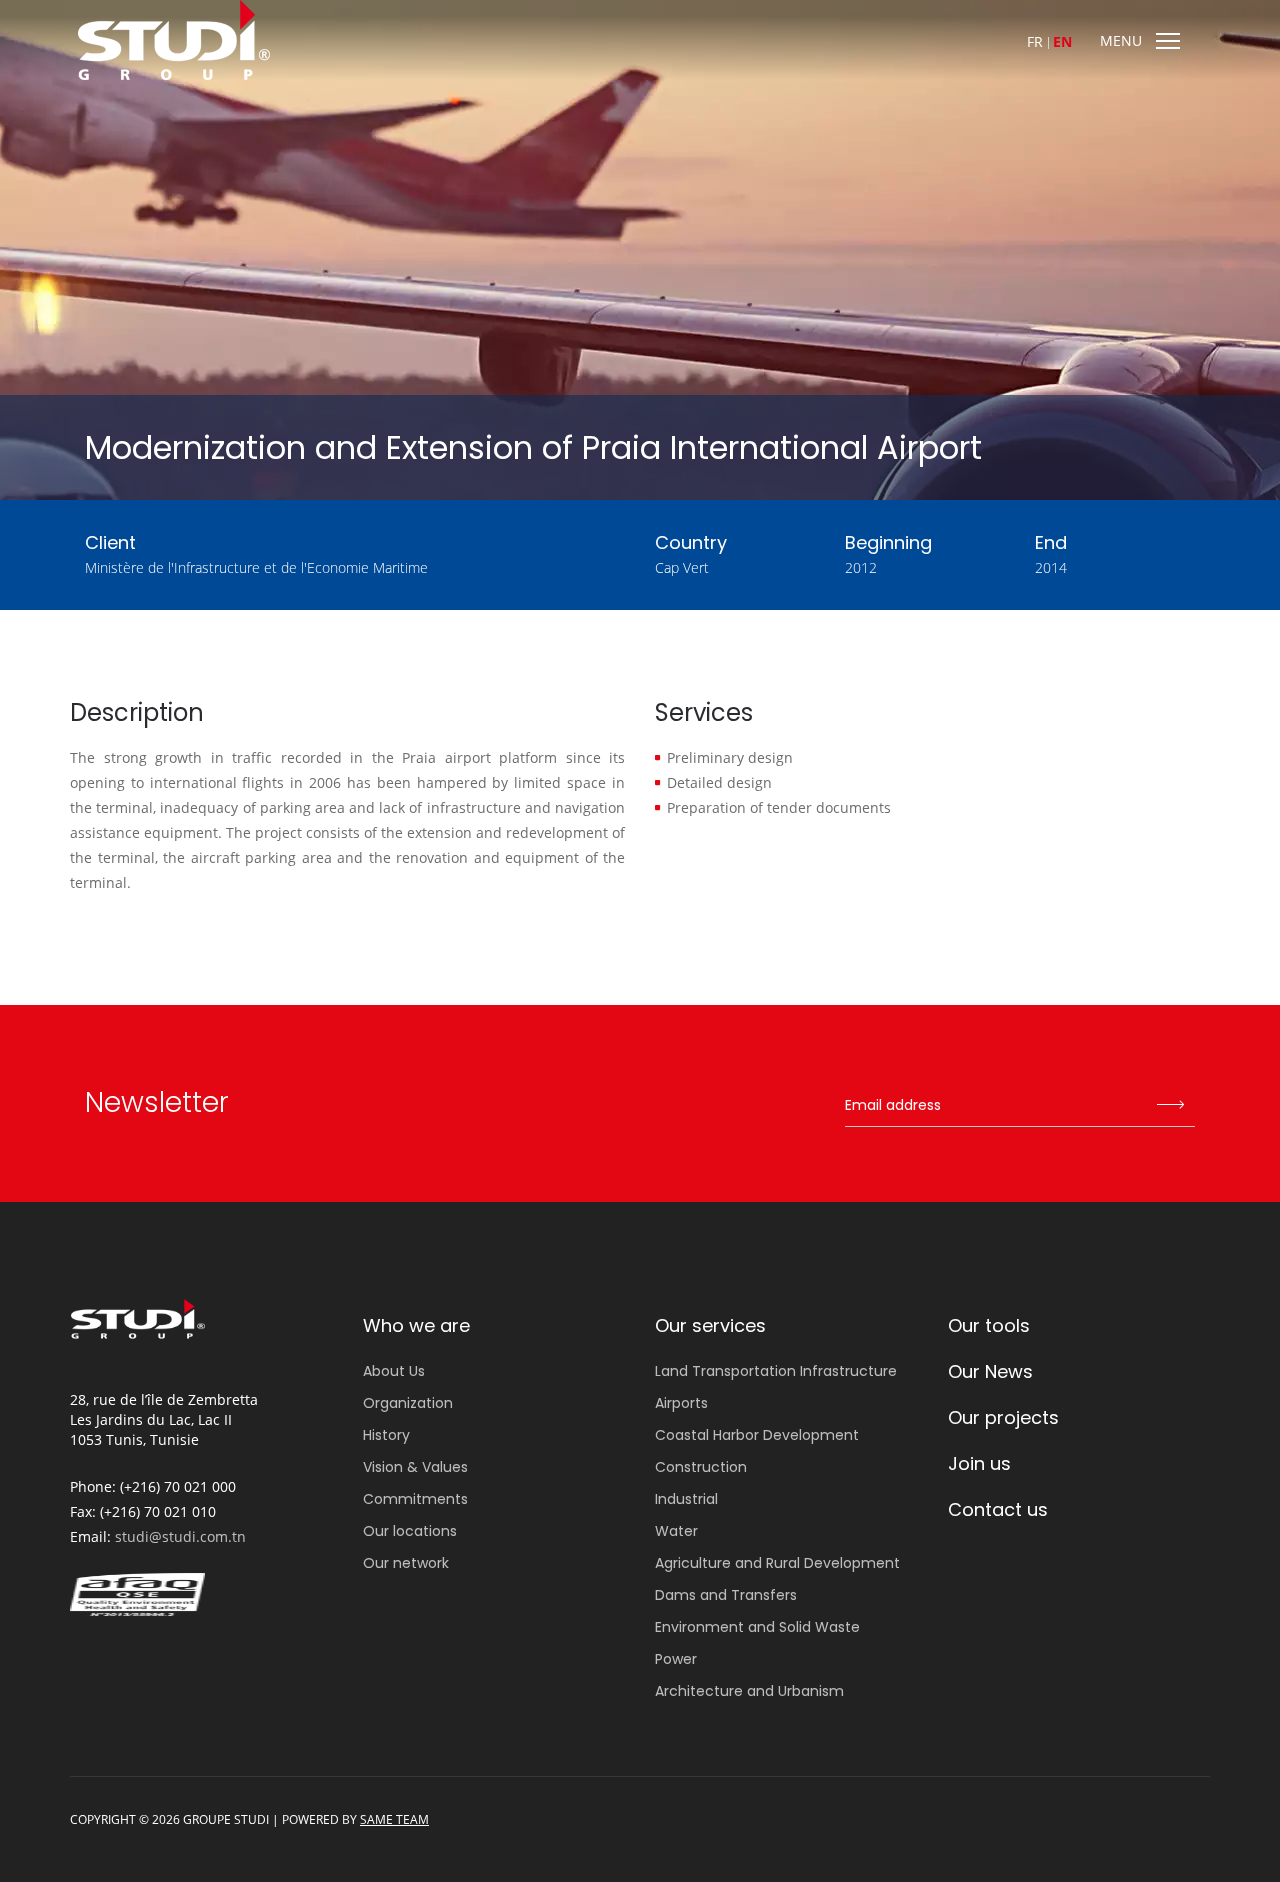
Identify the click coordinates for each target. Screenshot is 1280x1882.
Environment (757, 1627)
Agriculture (777, 1563)
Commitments (415, 1499)
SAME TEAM (394, 1819)
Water (676, 1531)
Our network (406, 1563)
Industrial (686, 1499)
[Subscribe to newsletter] (1170, 1106)
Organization (408, 1403)
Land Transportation (776, 1371)
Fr (1035, 41)
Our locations (410, 1531)
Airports (681, 1403)
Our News (990, 1371)
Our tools (989, 1325)
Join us (979, 1463)
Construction (701, 1467)
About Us (394, 1371)
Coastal (757, 1435)
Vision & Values (415, 1467)
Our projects (1003, 1417)
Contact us (998, 1509)
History (386, 1435)
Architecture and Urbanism (749, 1691)
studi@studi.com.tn (180, 1536)
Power (676, 1659)
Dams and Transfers (726, 1595)
